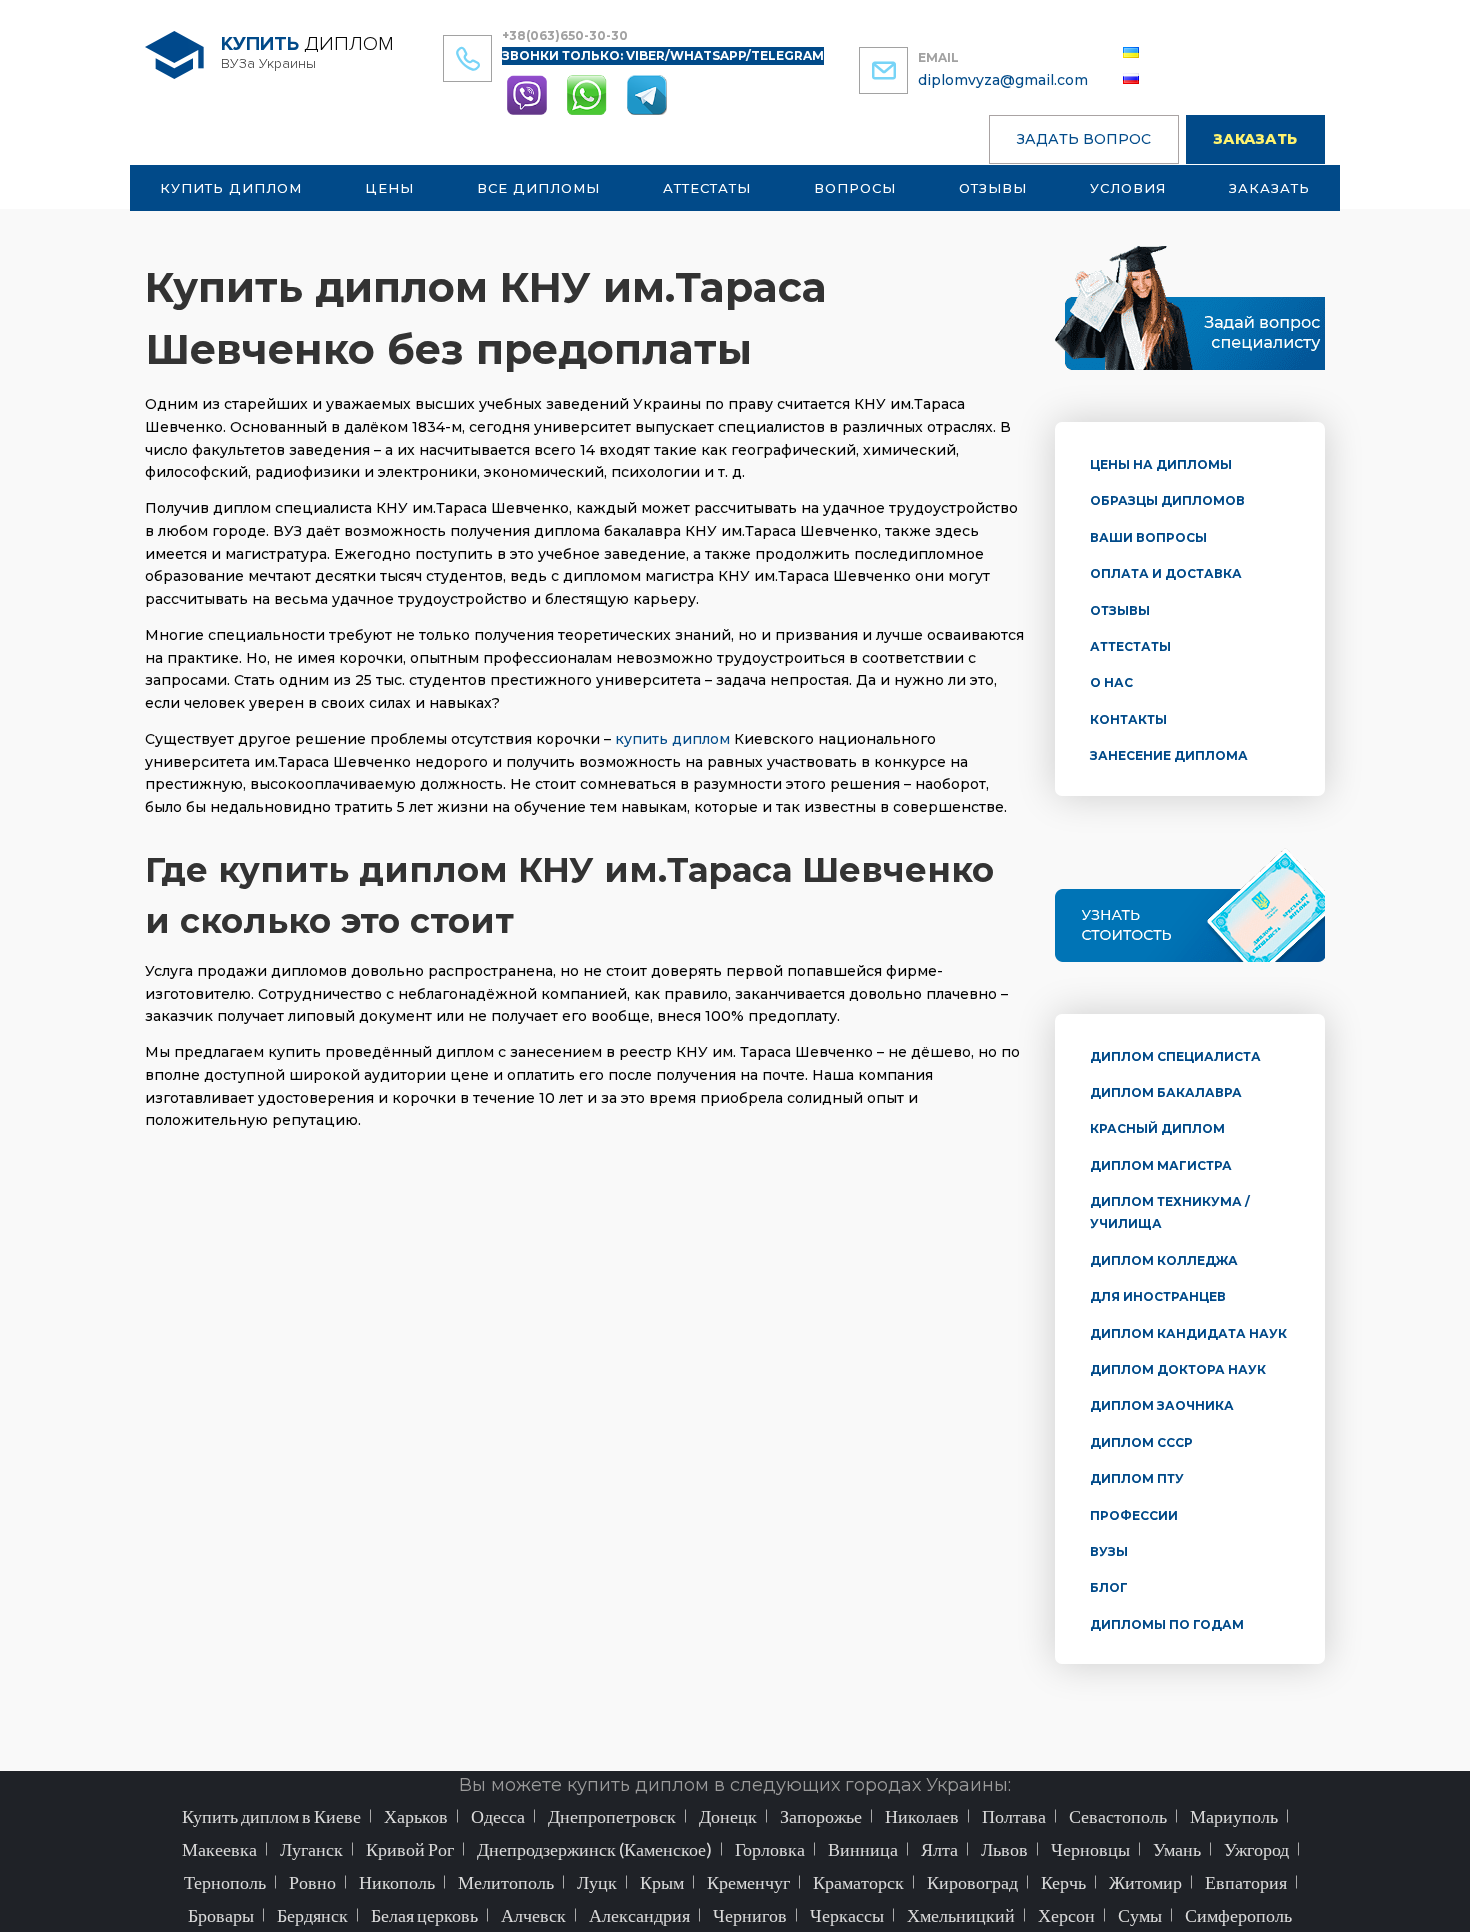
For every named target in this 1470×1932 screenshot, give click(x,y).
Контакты (1128, 719)
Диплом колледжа (1164, 1260)
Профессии (1134, 1515)
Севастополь (1118, 1816)
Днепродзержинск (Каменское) (594, 1849)
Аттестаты (707, 188)
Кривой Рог (410, 1849)
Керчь (1063, 1882)
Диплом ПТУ (1137, 1478)
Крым (662, 1882)
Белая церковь (424, 1915)
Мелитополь (506, 1882)
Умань (1177, 1849)
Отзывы (993, 188)
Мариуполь (1234, 1816)
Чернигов (750, 1915)
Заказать (1255, 139)
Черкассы (847, 1915)
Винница (863, 1849)
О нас (1111, 682)
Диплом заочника (1162, 1405)
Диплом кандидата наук (1188, 1333)
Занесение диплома (1169, 755)
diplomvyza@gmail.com (1003, 80)
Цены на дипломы (1161, 464)
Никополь (397, 1882)
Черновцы (1090, 1849)
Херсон (1066, 1915)
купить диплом (672, 739)
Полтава (1014, 1816)
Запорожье (821, 1816)
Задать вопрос (1084, 139)
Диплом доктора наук (1178, 1369)
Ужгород (1256, 1849)
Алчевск (533, 1915)
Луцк (597, 1882)
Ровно (312, 1882)
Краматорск (858, 1882)
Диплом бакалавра (1166, 1092)
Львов (1004, 1849)
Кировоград (972, 1882)
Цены (389, 188)
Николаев (922, 1816)
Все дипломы (538, 188)
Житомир (1145, 1882)
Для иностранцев (1158, 1296)
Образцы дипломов (1167, 500)
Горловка (770, 1849)
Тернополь (225, 1882)
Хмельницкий (961, 1915)
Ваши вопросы (1148, 537)
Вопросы (855, 188)
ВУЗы (1109, 1551)
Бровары (221, 1915)
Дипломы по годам (1167, 1624)
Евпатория (1246, 1882)
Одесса (498, 1816)
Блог (1109, 1587)
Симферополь (1238, 1915)
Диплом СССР (1141, 1442)
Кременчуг (748, 1882)
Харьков (416, 1816)
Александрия (639, 1915)
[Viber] (529, 94)
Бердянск (312, 1915)
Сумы (1140, 1915)
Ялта (939, 1849)
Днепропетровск (612, 1816)
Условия (1128, 188)
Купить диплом (231, 188)
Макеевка (219, 1849)
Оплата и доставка (1166, 573)
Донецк (728, 1816)
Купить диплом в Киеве (271, 1816)
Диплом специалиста (1175, 1056)
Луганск (311, 1849)
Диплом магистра (1161, 1165)
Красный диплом (1157, 1128)
